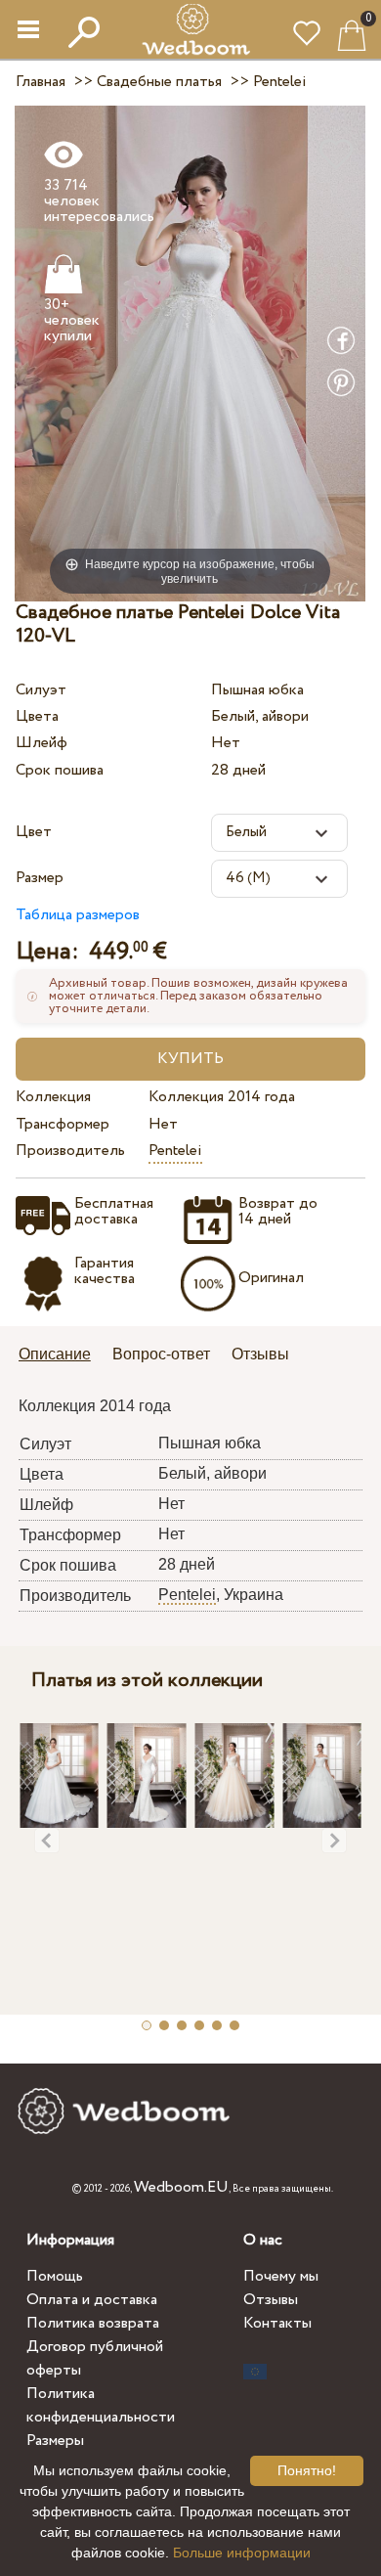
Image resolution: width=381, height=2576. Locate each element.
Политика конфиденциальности (101, 2405)
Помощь (55, 2276)
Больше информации (242, 2553)
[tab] (62, 1356)
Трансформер (63, 1124)
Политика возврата (93, 2323)
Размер (40, 878)
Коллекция (53, 1097)
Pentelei (175, 1151)
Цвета (37, 716)
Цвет (34, 832)
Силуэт (41, 690)
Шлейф (42, 743)
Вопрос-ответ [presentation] (161, 1354)
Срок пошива (60, 770)
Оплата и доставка (92, 2300)
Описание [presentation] (55, 1354)
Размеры (55, 2441)
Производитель (70, 1151)
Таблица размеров (78, 915)
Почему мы (281, 2276)
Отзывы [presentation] (260, 1354)
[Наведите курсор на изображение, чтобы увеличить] (190, 353)
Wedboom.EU (181, 2187)
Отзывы (271, 2300)
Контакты (277, 2323)
